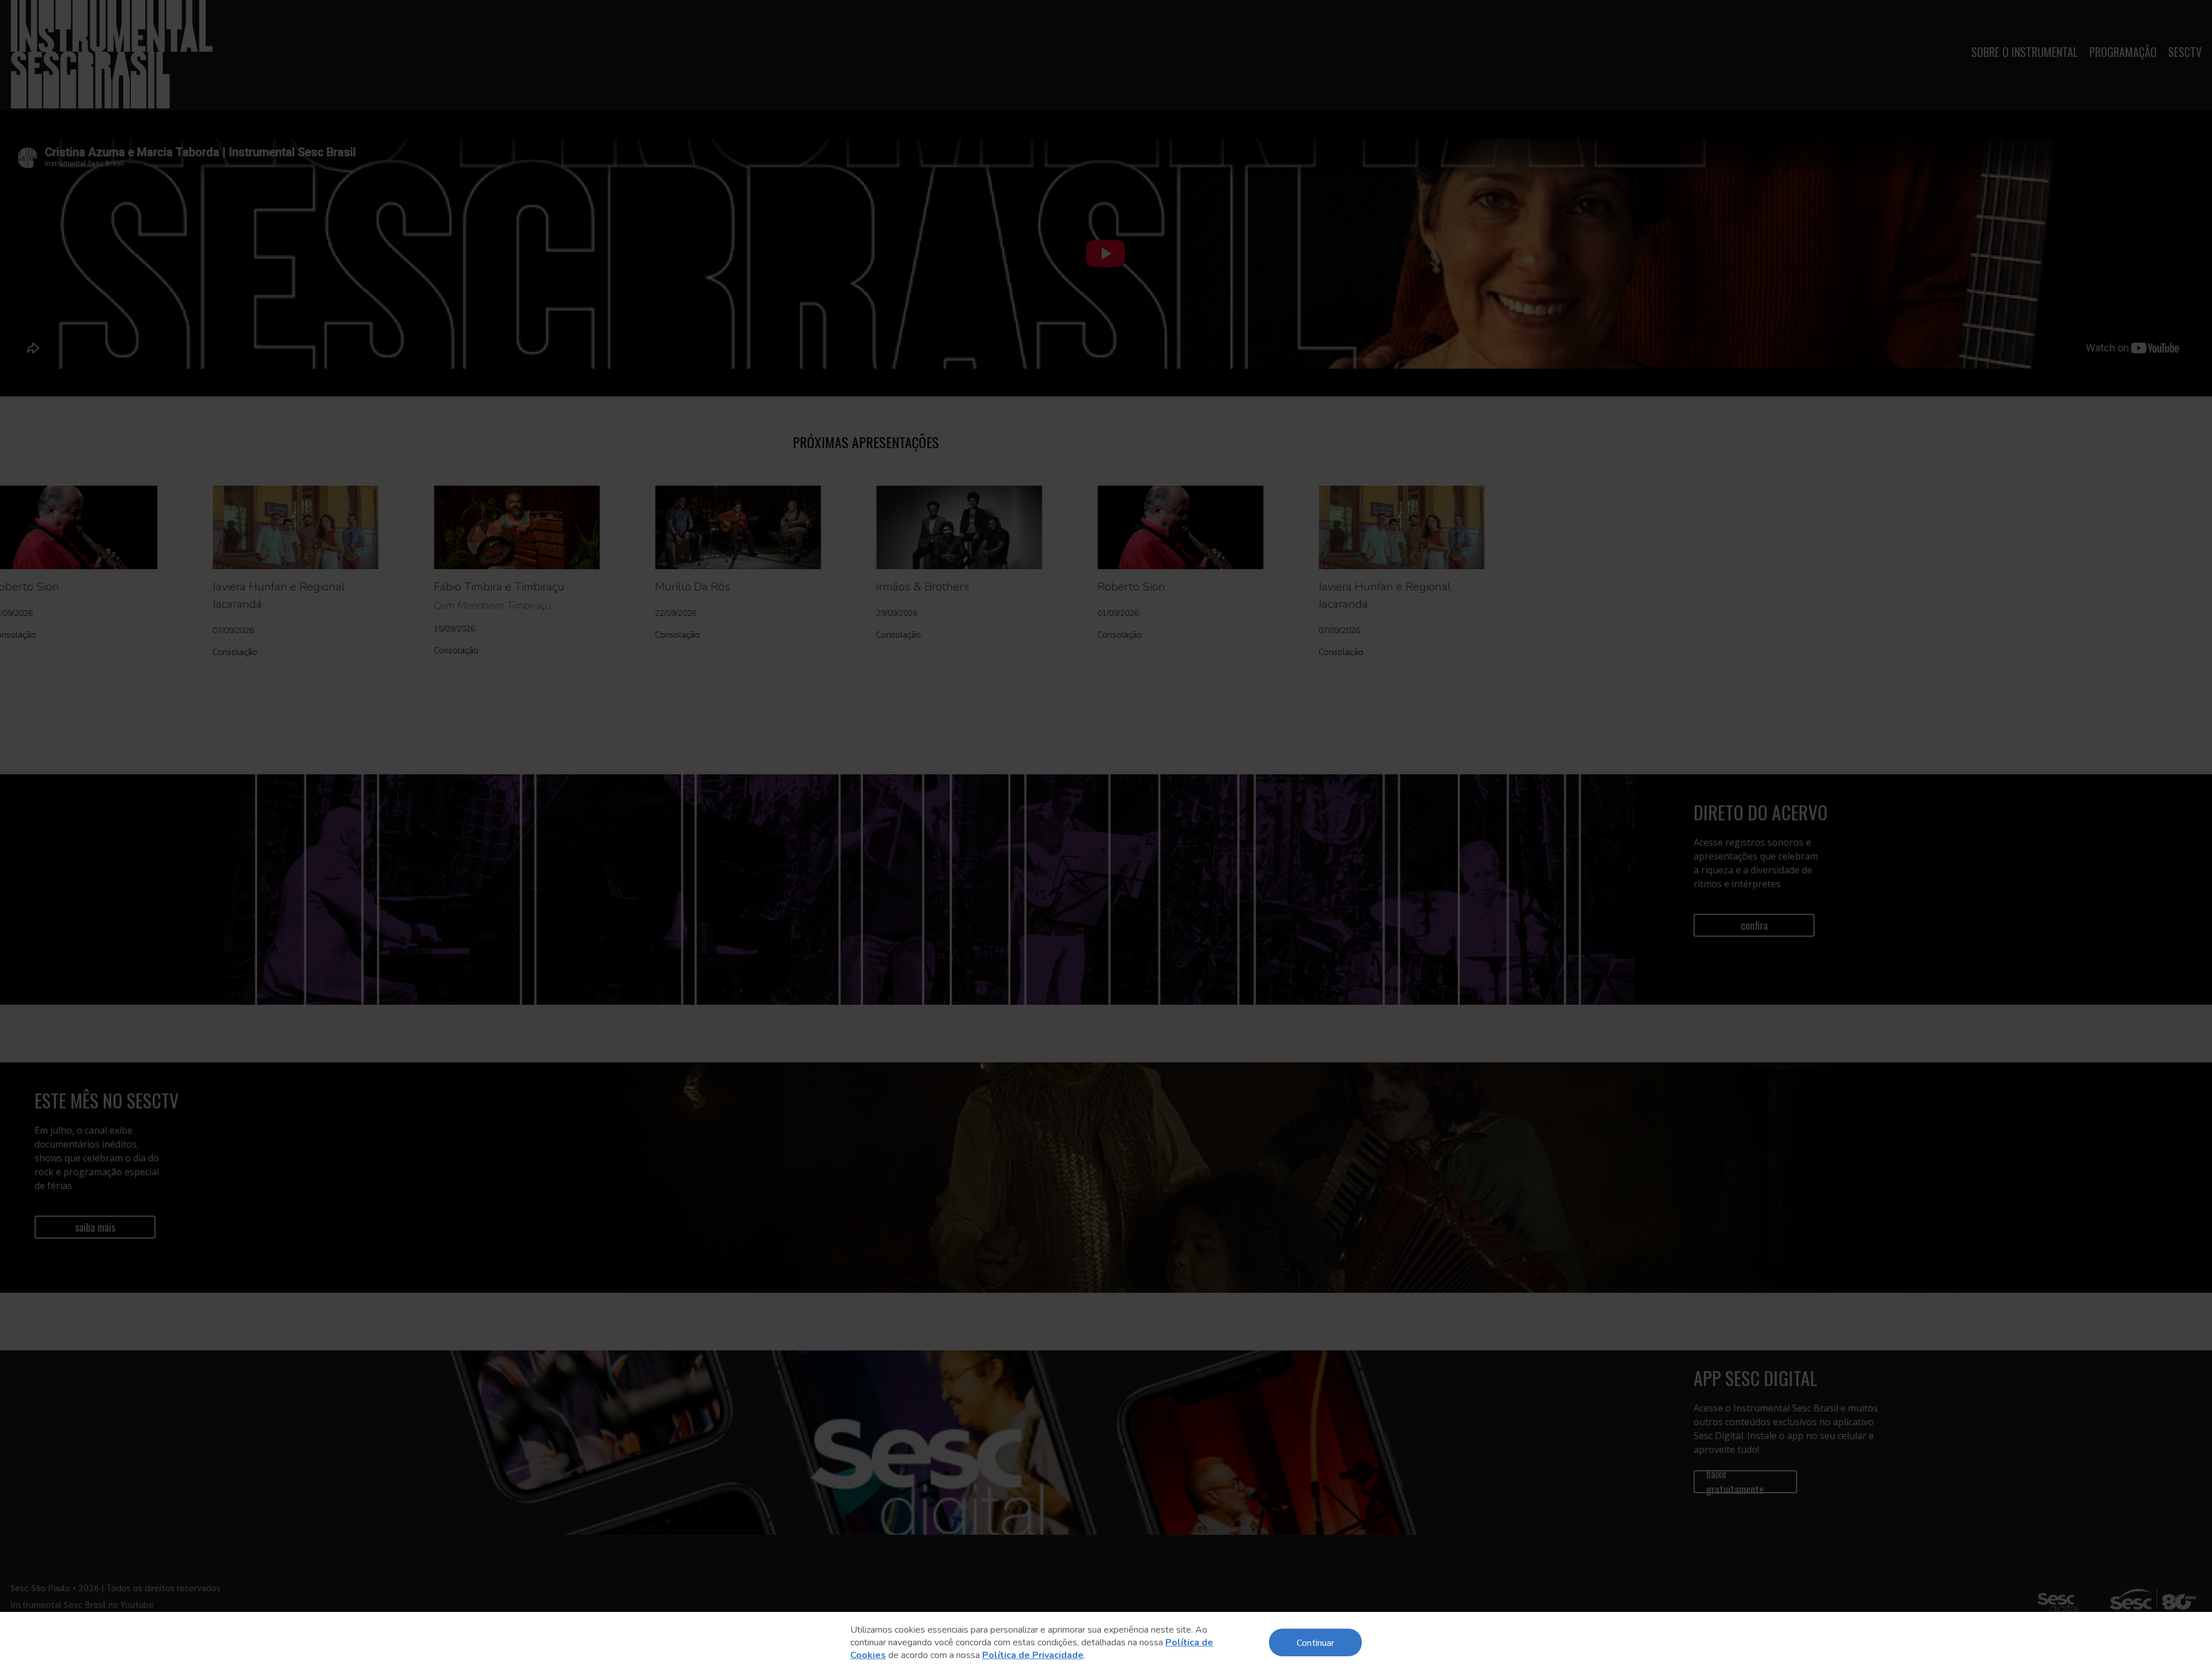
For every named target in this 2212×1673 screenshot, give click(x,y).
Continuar (1315, 1642)
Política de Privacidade (1033, 1655)
